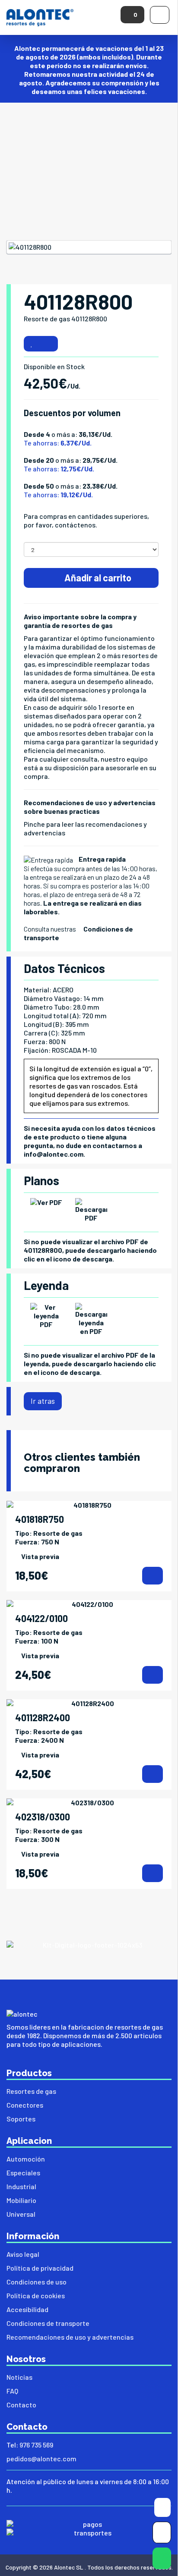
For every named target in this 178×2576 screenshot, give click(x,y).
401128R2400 (43, 1717)
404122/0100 (41, 1618)
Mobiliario (21, 2200)
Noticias (19, 2377)
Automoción (26, 2159)
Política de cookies (36, 2295)
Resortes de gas (31, 2091)
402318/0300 (43, 1817)
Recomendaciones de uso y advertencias (70, 2337)
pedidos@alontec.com (41, 2458)
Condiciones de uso (37, 2282)
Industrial (21, 2186)
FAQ (12, 2391)
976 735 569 (36, 2445)
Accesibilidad (27, 2309)
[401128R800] (89, 247)
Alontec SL (69, 2567)
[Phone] (162, 2534)
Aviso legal (23, 2254)
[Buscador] (162, 2509)
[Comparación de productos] (49, 344)
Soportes (21, 2119)
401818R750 (40, 1519)
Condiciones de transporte (48, 2323)
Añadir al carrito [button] (97, 577)
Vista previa (40, 1556)
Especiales (23, 2173)
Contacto (21, 2405)
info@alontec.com (54, 1154)
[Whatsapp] (162, 2560)
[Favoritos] (32, 344)
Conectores (25, 2105)
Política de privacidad (40, 2268)
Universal (21, 2214)
